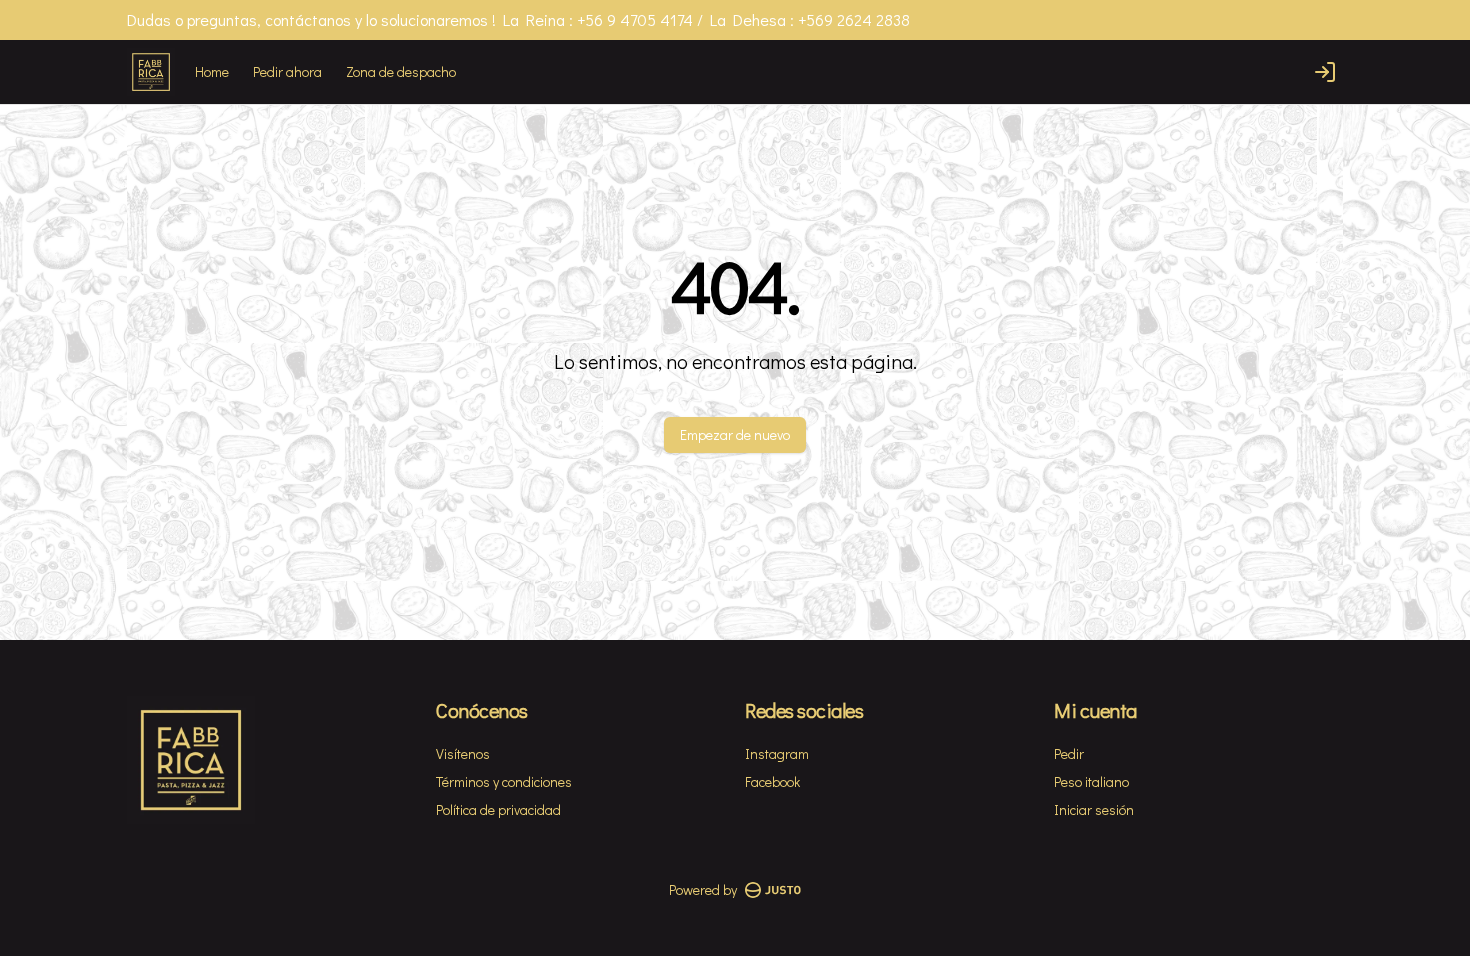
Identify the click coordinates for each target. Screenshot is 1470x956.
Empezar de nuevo (735, 434)
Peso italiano (1091, 781)
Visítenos (463, 753)
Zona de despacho (401, 71)
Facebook (772, 781)
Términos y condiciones (504, 781)
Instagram (777, 753)
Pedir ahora (287, 71)
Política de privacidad (498, 809)
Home (212, 71)
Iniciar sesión (1094, 809)
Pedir (1069, 753)
